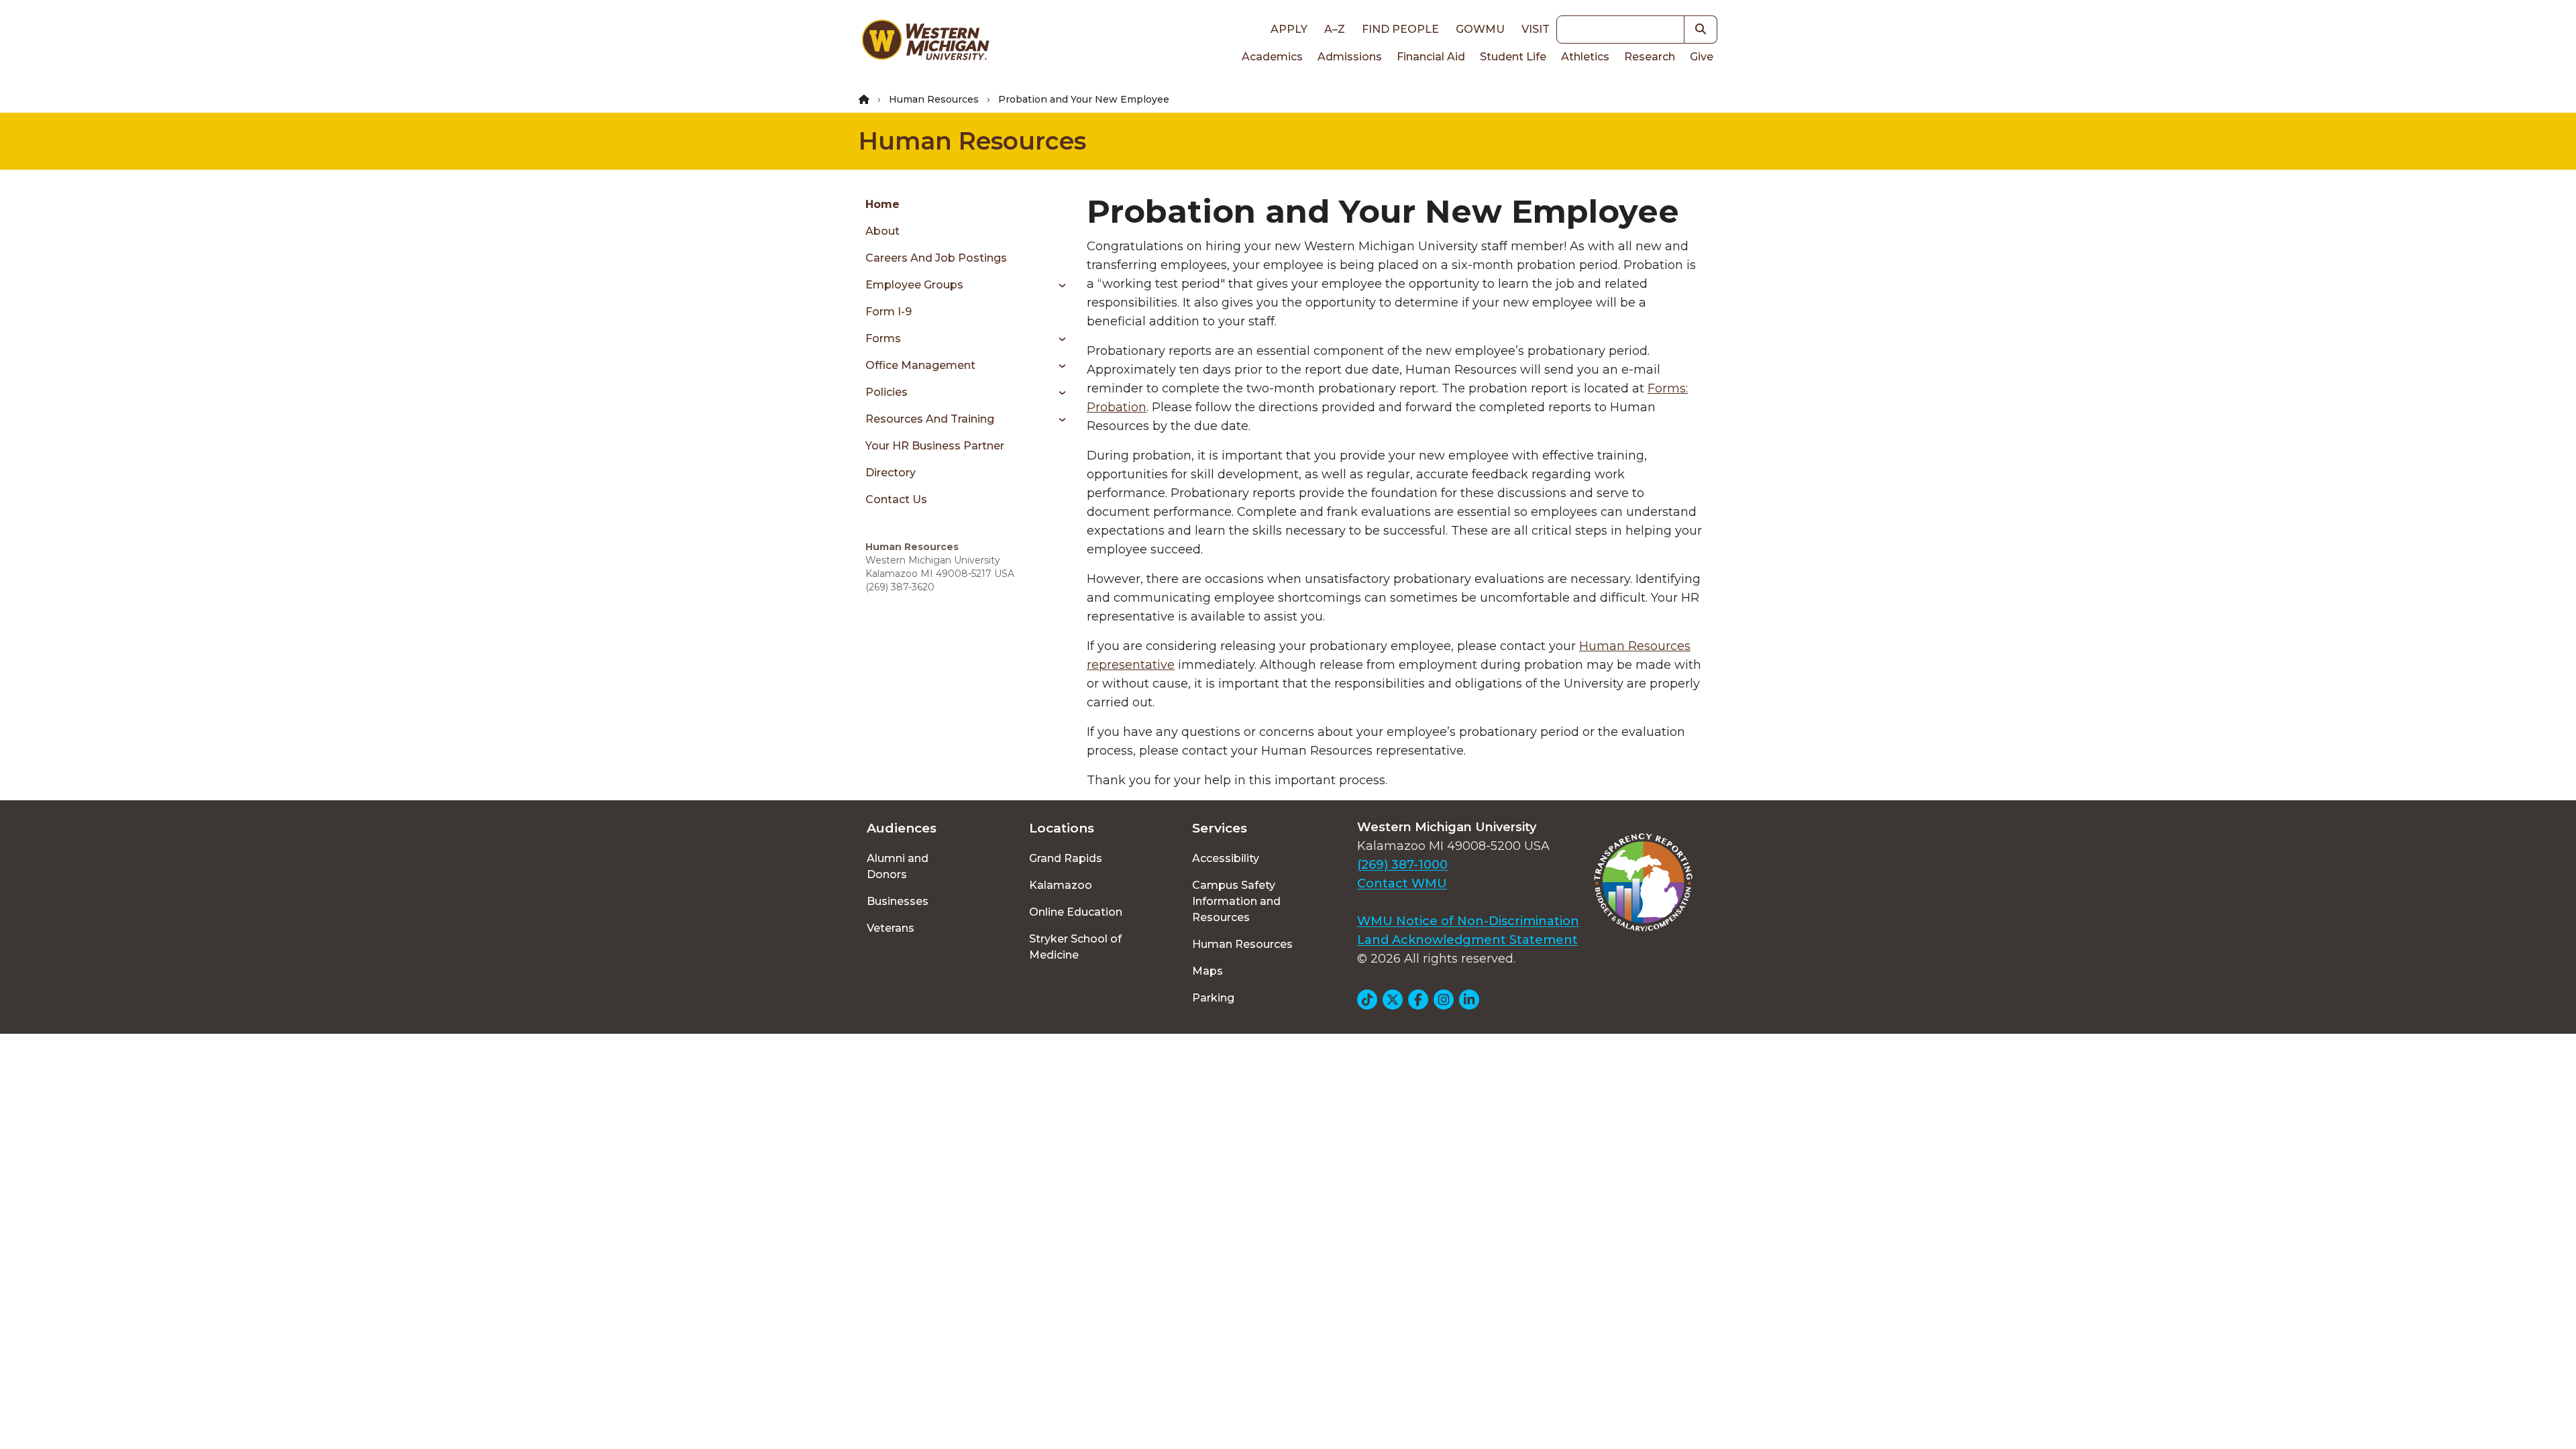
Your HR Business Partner (935, 446)
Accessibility (1226, 858)
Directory (891, 473)
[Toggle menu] (1058, 285)
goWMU (1480, 29)
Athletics (1585, 57)
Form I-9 (889, 312)
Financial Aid (1431, 57)
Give (1702, 57)
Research (1650, 57)
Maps (1207, 971)
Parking (1213, 998)
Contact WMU (1402, 883)
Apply (1289, 29)
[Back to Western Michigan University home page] (925, 43)
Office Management (920, 365)
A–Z (1335, 29)
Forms (883, 338)
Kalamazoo (1061, 885)
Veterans (891, 928)
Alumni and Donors (898, 866)
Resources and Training (930, 419)
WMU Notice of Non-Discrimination (1468, 921)
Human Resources (934, 99)
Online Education (1076, 912)
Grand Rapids (1066, 858)
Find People (1400, 29)
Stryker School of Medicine (1075, 947)
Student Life (1513, 57)
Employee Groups (914, 285)
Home (882, 204)
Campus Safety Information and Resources (1236, 901)
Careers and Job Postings (936, 258)
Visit (1536, 29)
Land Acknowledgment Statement (1467, 940)
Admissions (1350, 57)
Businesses (898, 901)
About (882, 231)
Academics (1272, 57)
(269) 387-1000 (1402, 865)
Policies (887, 392)
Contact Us (896, 499)
